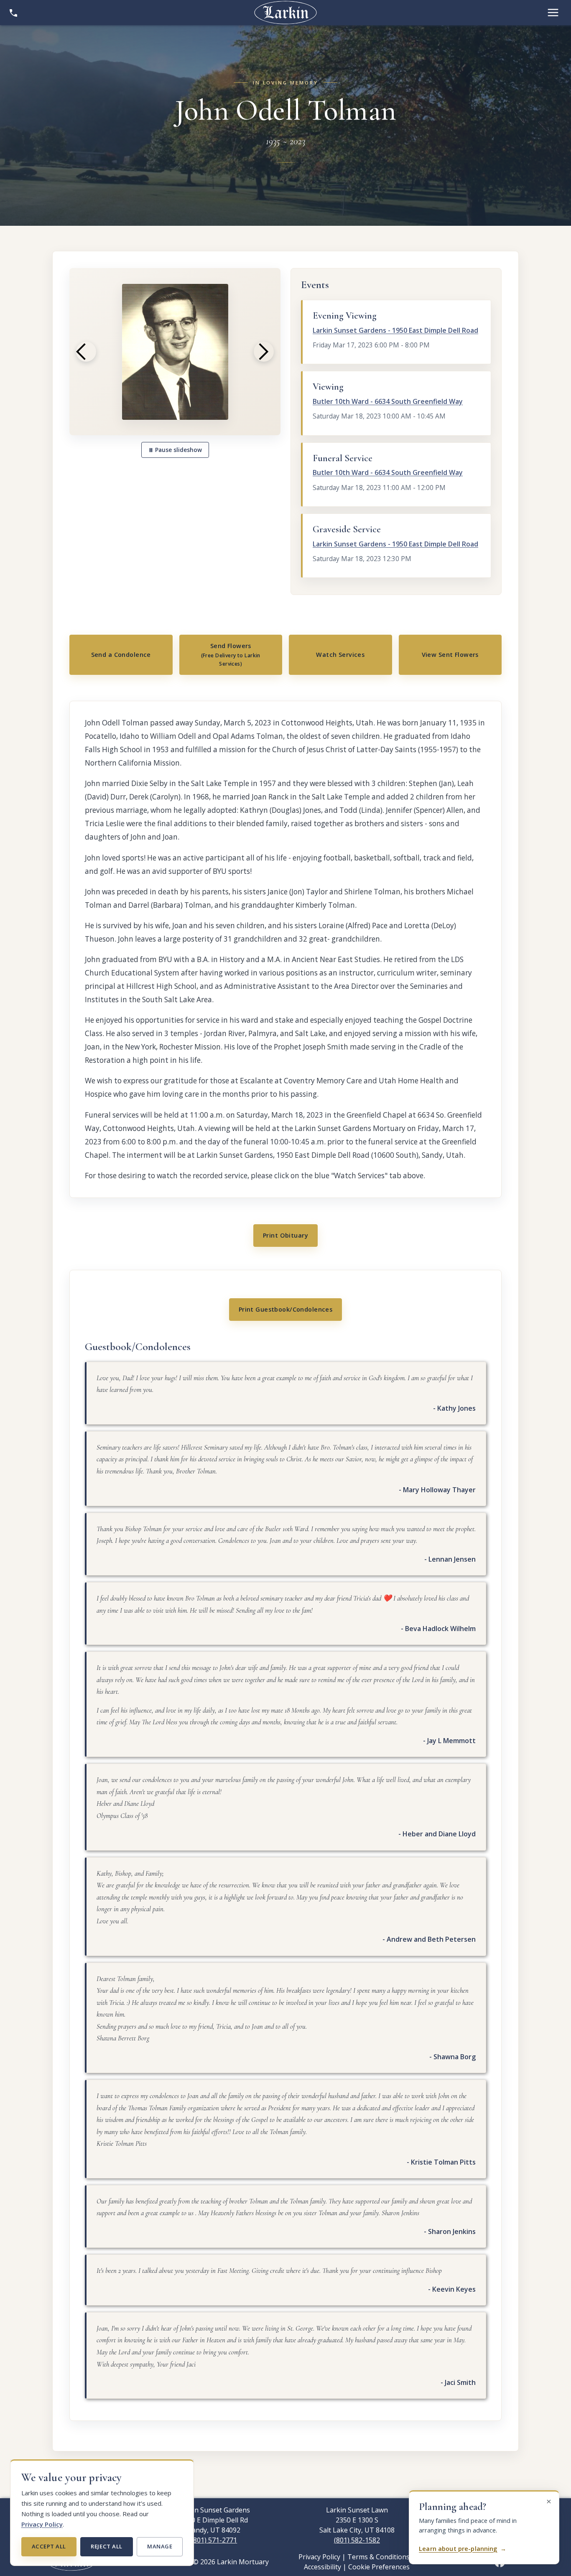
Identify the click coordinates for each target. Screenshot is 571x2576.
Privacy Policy (42, 2524)
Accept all (49, 2546)
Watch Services (340, 655)
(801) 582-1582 (357, 2540)
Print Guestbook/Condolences (286, 1309)
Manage (160, 2546)
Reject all (106, 2546)
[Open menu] (553, 13)
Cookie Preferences (379, 2567)
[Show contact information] (13, 13)
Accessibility (322, 2567)
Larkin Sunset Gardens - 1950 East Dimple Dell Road (395, 330)
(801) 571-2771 (214, 2540)
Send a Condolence (121, 655)
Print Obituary (285, 1235)
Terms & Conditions (379, 2557)
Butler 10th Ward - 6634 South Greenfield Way (388, 401)
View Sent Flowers (450, 655)
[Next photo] (264, 352)
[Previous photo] (86, 352)
